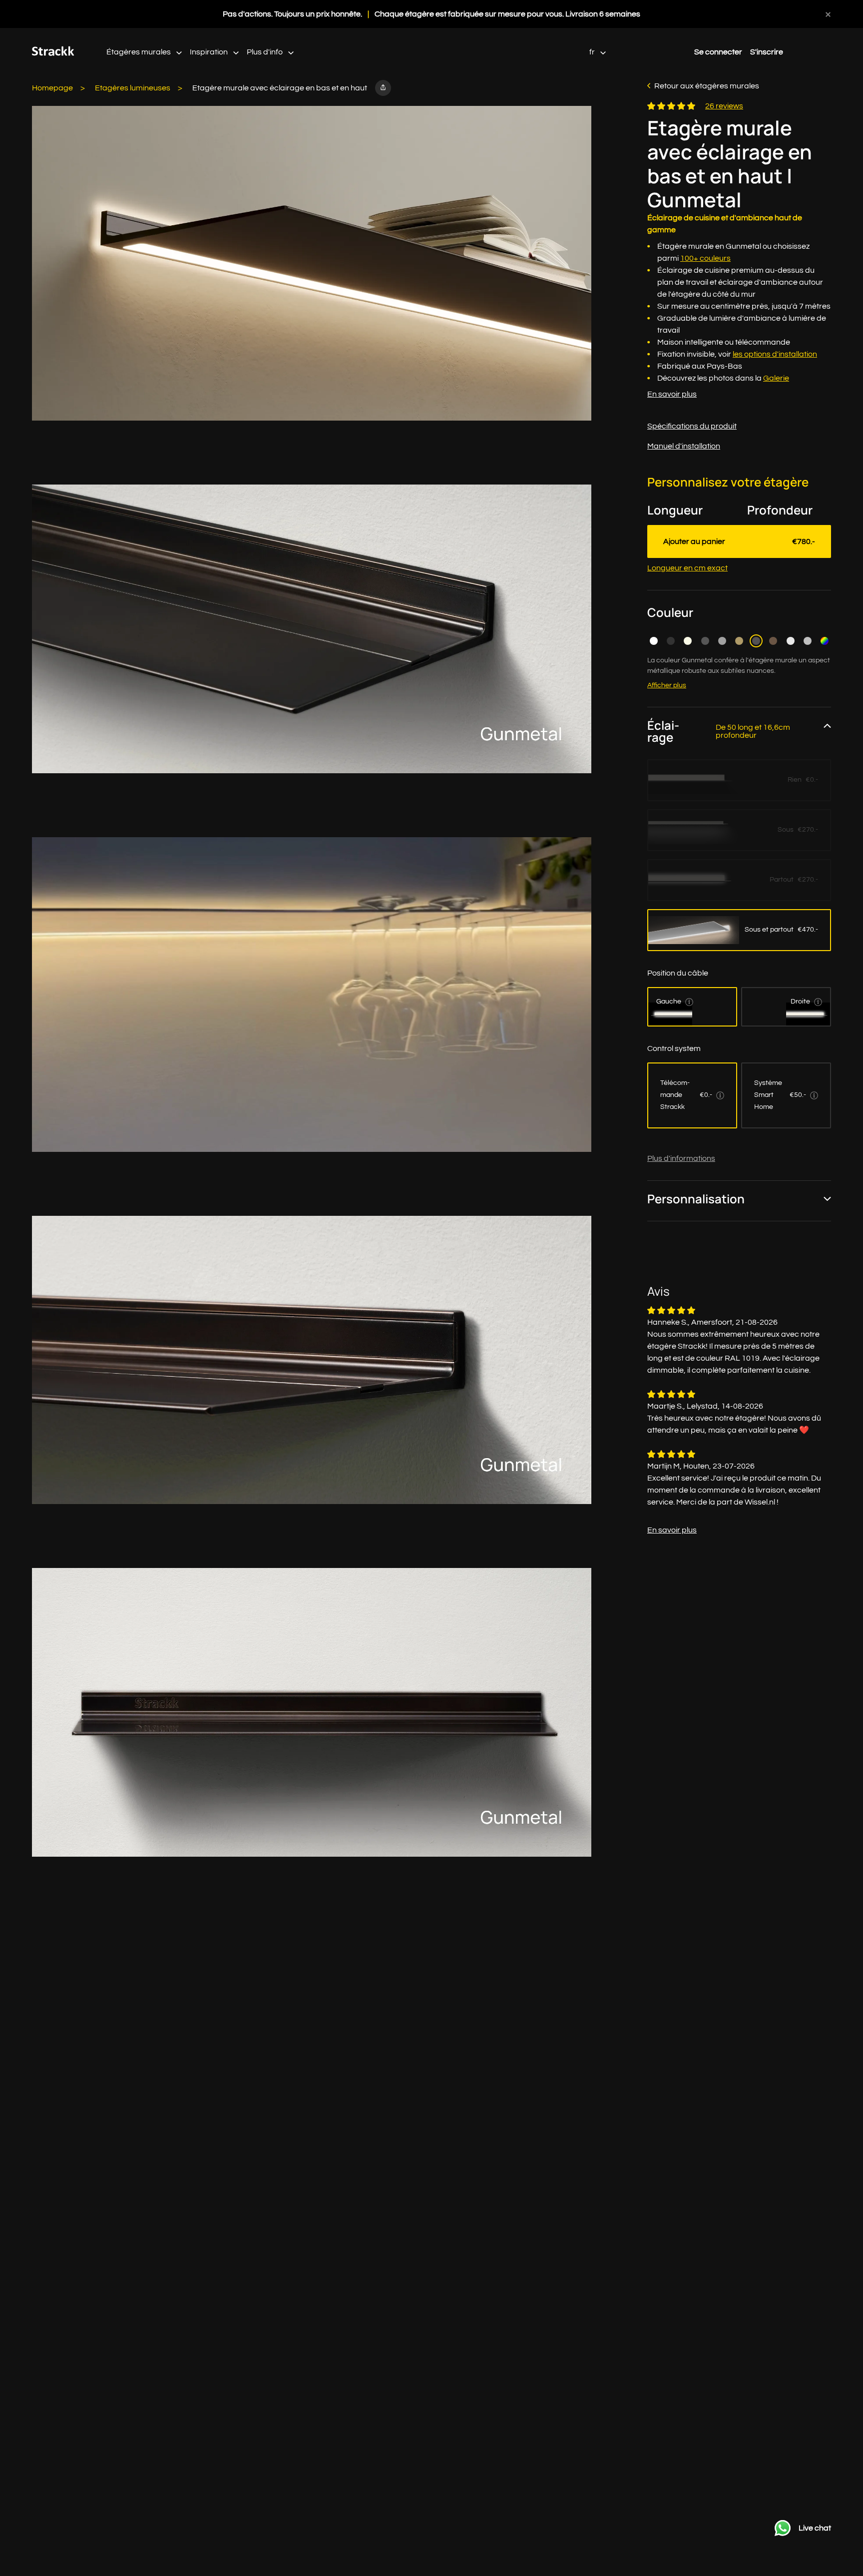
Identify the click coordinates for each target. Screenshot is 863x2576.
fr (593, 52)
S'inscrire (767, 52)
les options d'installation (775, 354)
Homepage (52, 88)
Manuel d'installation (684, 446)
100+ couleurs (705, 258)
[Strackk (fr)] (53, 53)
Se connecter (718, 52)
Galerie (776, 378)
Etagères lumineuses (133, 88)
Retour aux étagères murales (707, 86)
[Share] (383, 88)
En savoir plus (672, 394)
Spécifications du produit (692, 426)
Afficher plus (667, 685)
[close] (828, 14)
